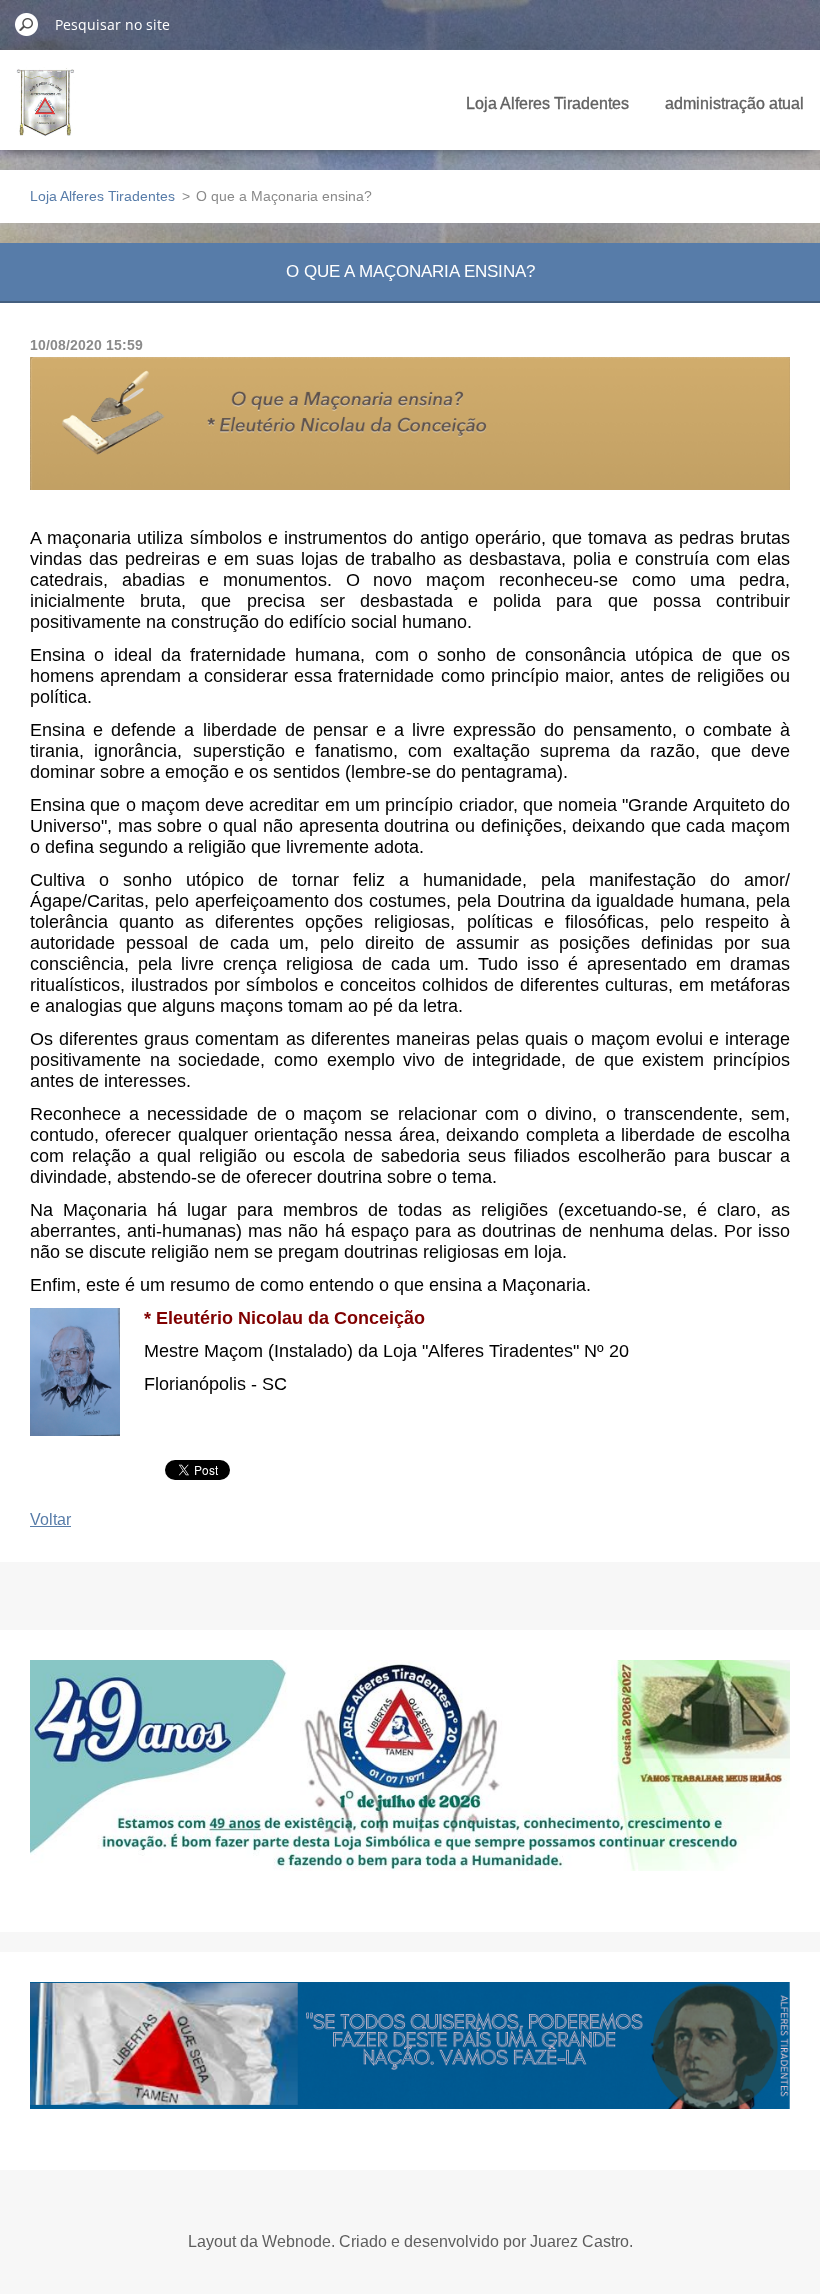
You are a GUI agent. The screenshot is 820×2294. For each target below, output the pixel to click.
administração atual (734, 103)
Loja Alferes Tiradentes (547, 103)
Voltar (50, 1519)
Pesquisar (27, 24)
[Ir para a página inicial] (45, 114)
